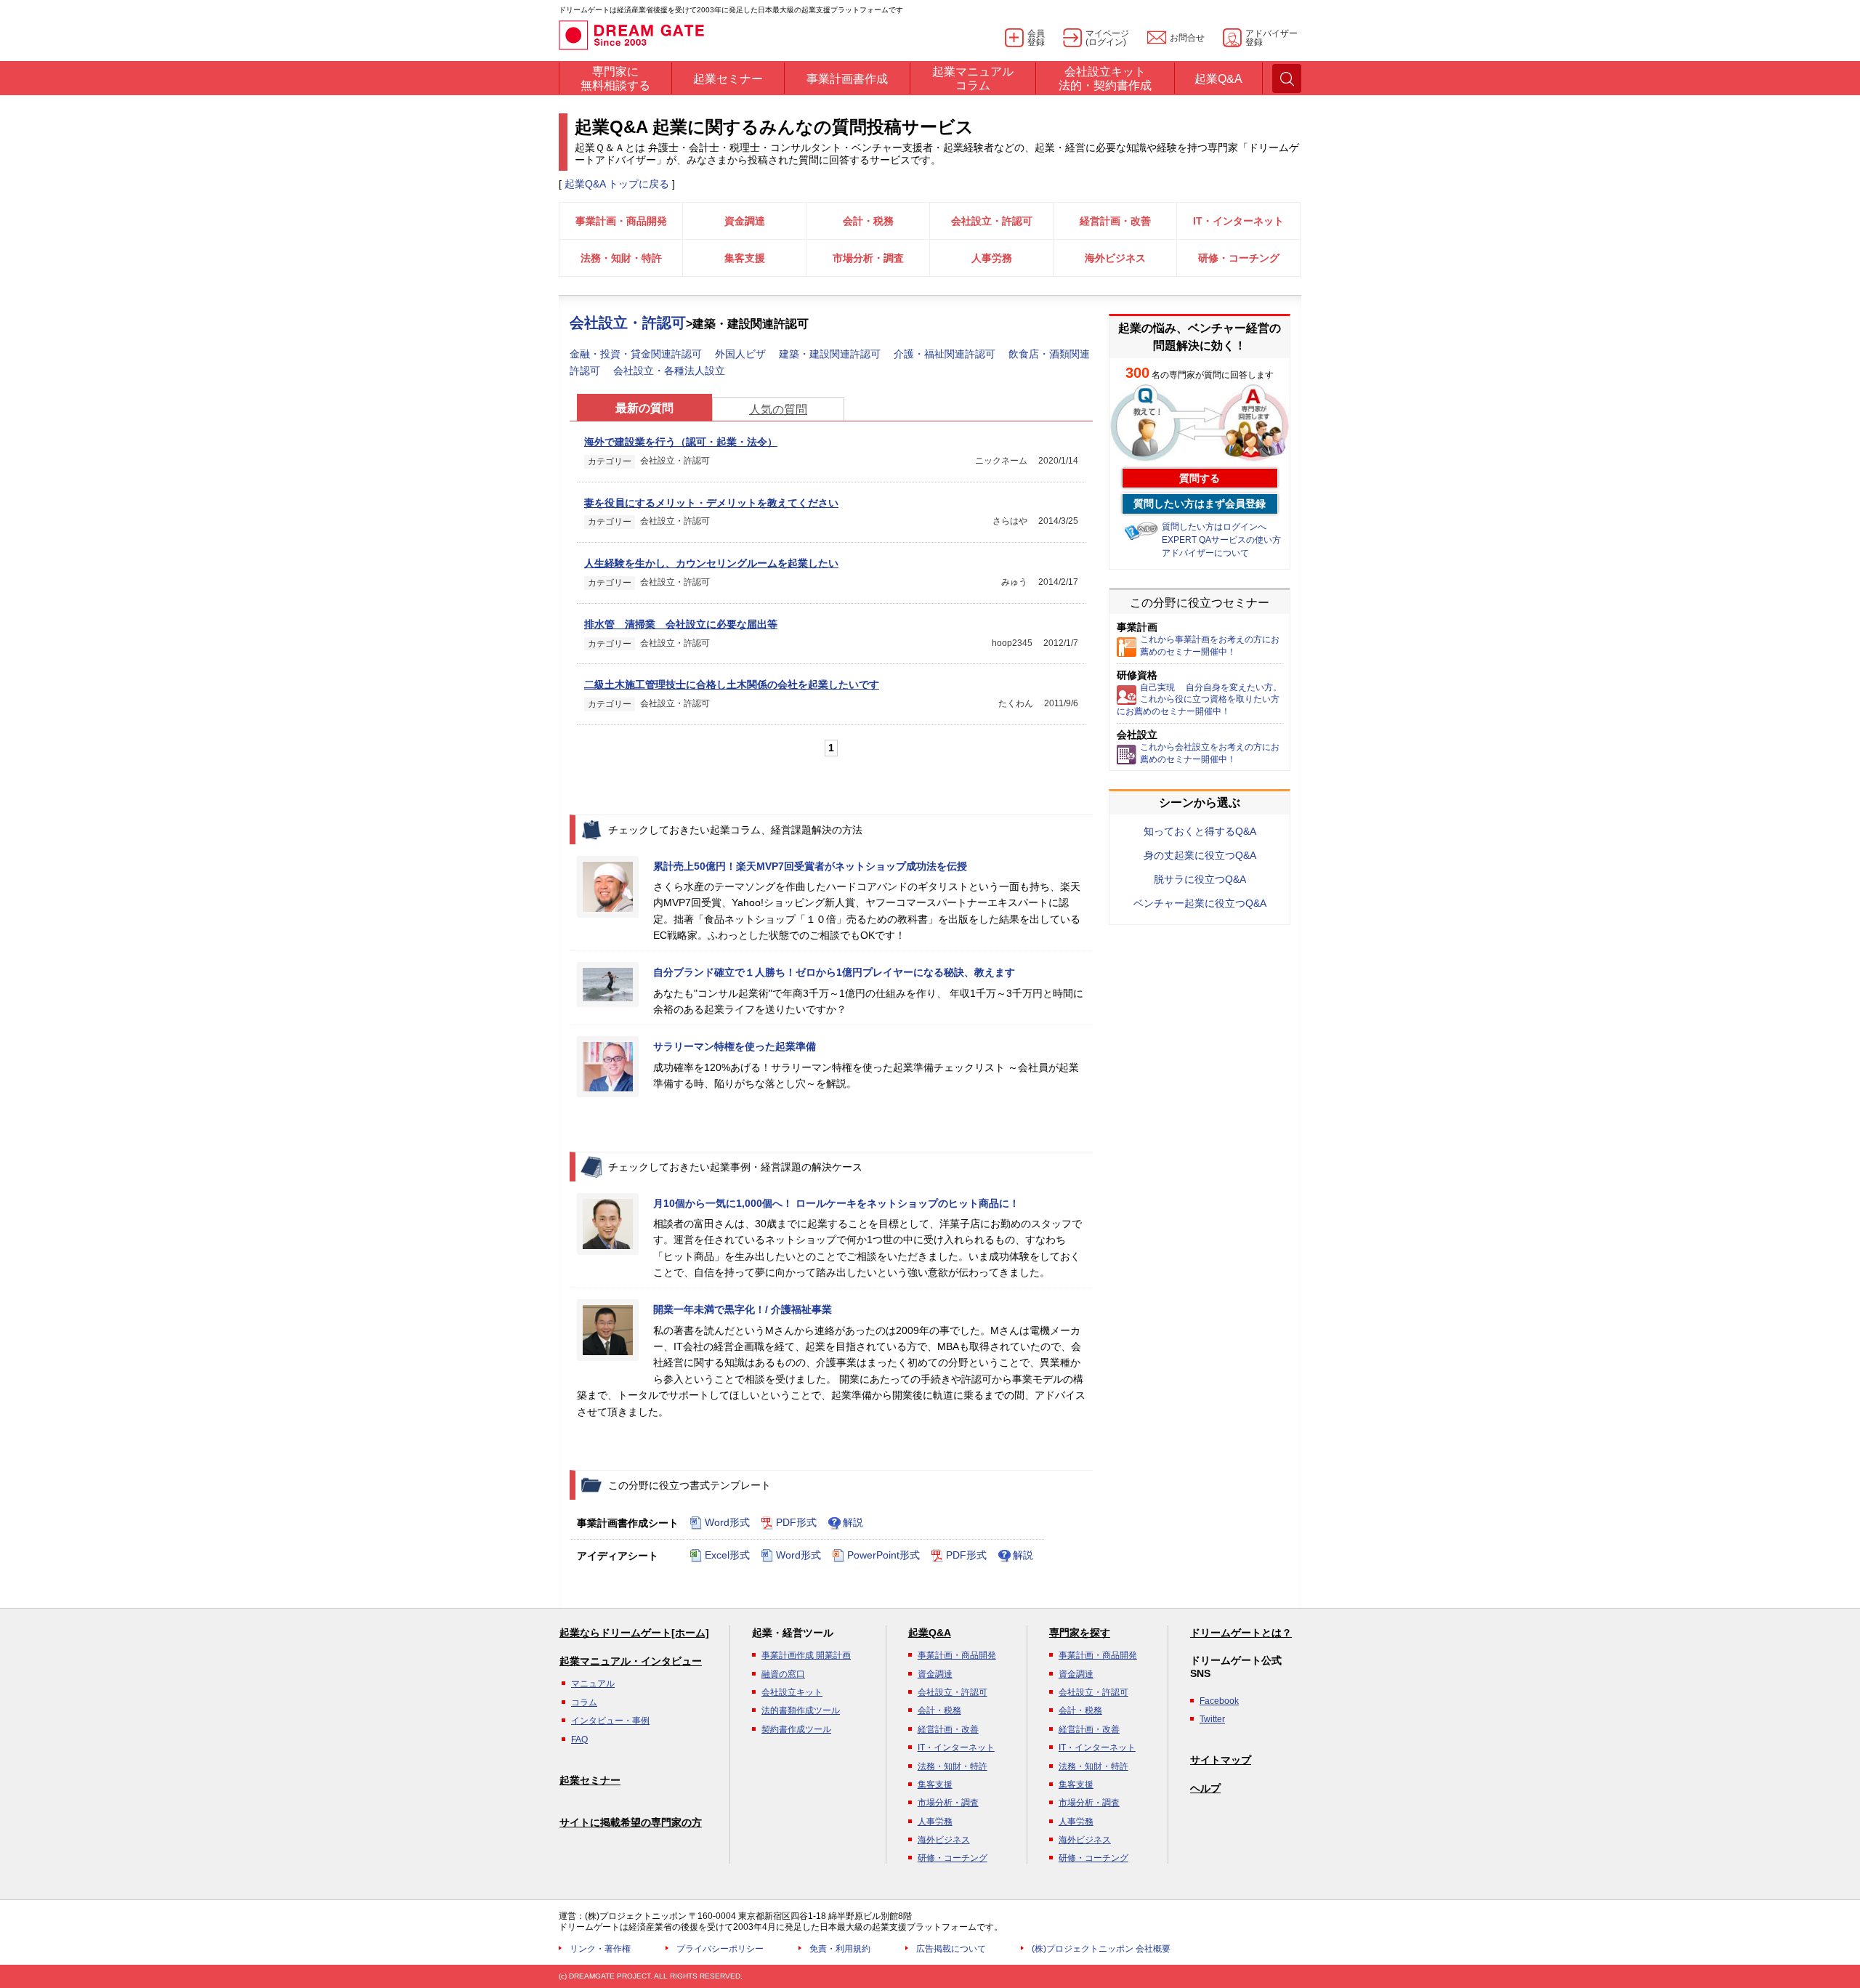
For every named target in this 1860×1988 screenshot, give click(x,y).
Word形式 (727, 1522)
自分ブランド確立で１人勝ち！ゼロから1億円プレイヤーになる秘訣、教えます (834, 972)
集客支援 (745, 258)
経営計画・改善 (1115, 221)
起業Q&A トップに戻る (617, 184)
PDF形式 (796, 1522)
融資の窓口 (783, 1674)
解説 (853, 1522)
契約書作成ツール (796, 1729)
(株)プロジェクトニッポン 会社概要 (1101, 1949)
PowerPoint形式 (883, 1555)
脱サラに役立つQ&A (1200, 879)
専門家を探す (1080, 1633)
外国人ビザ (740, 354)
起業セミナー (590, 1780)
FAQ (579, 1739)
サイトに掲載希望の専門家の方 (631, 1822)
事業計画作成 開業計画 (806, 1655)
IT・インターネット (1238, 221)
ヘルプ (1205, 1788)
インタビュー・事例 (610, 1721)
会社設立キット (792, 1692)
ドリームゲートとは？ (1241, 1633)
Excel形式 (727, 1555)
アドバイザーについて (1205, 553)
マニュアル (593, 1684)
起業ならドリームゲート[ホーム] (634, 1633)
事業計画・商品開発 (621, 221)
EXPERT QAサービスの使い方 (1221, 540)
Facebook (1219, 1701)
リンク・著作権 (600, 1949)
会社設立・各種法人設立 (669, 371)
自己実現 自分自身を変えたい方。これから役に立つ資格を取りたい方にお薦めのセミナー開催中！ (1199, 700)
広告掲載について (951, 1949)
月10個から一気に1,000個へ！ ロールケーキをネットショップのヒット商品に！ (836, 1203)
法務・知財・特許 (621, 258)
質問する (1200, 478)
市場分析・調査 (868, 258)
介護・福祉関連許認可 (945, 354)
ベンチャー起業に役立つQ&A (1200, 903)
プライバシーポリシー (720, 1949)
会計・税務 (868, 221)
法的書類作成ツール (801, 1710)
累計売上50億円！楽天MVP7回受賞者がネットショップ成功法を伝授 (810, 866)
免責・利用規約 (840, 1949)
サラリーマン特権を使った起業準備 (735, 1046)
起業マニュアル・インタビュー (631, 1661)
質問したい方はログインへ (1214, 527)
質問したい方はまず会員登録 (1200, 504)
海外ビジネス (1115, 258)
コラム (584, 1702)
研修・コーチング (1239, 258)
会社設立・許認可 (992, 221)
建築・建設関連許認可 (830, 354)
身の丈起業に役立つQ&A (1200, 855)
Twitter (1212, 1719)
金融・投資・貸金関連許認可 (636, 354)
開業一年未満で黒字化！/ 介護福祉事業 (743, 1309)
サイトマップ (1221, 1760)
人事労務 (992, 258)
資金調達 (745, 221)
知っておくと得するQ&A (1200, 831)
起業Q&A (930, 1633)
